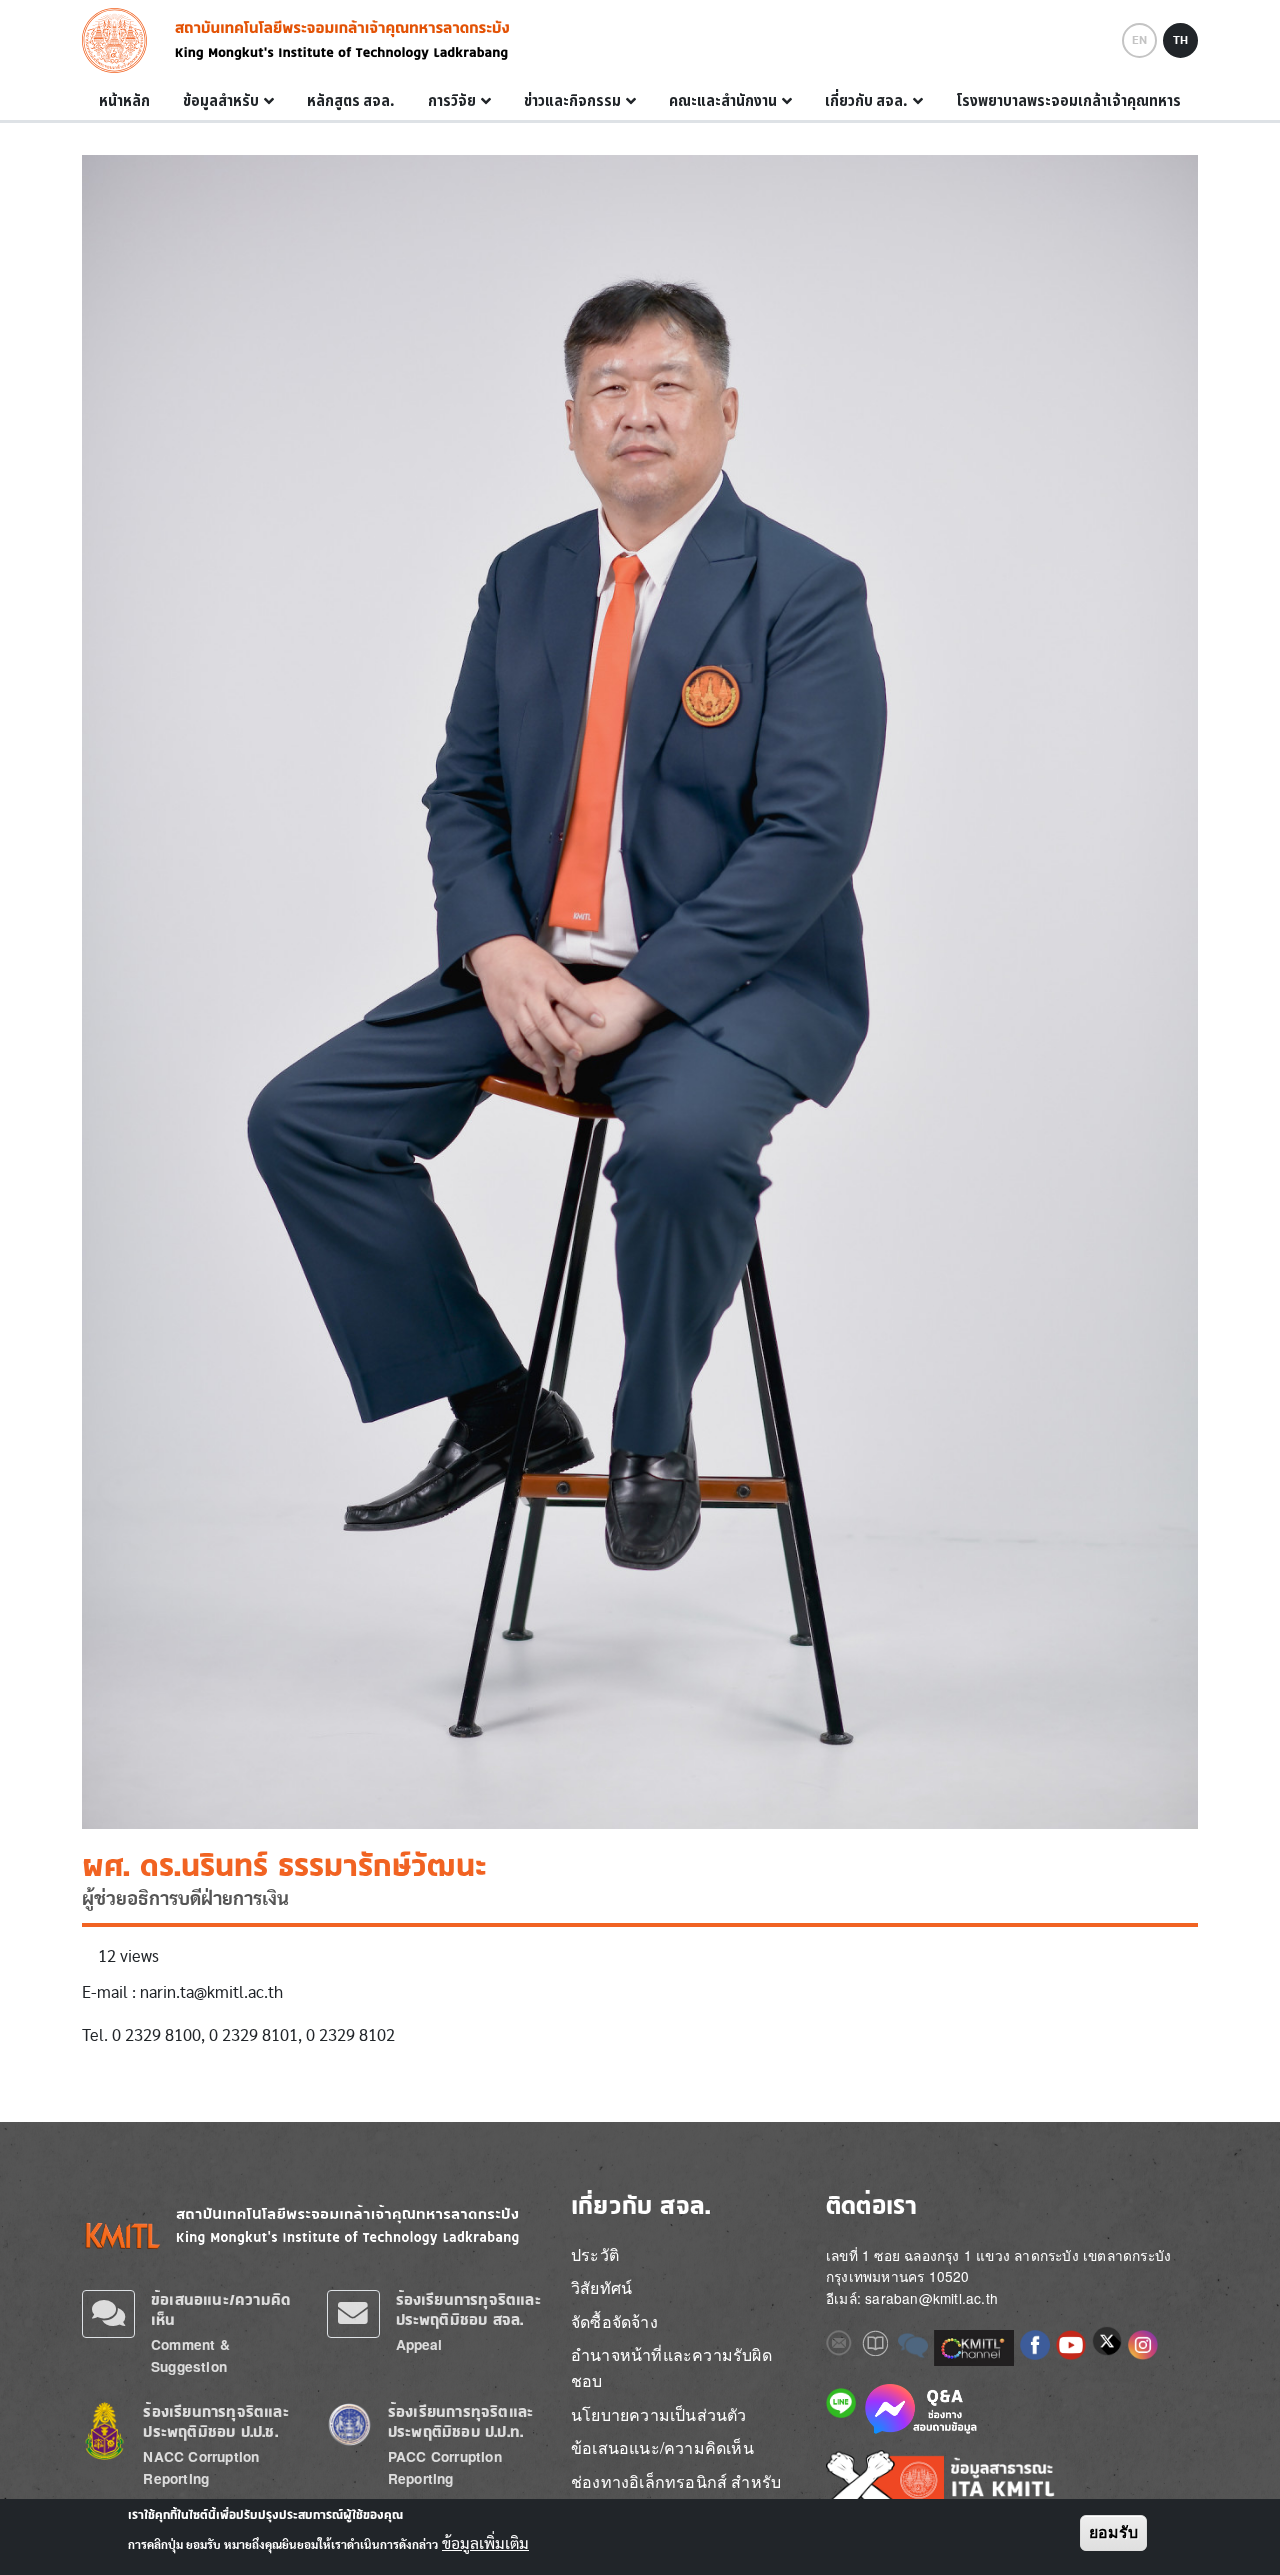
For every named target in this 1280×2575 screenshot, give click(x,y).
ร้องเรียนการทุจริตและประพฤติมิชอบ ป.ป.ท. (460, 2421)
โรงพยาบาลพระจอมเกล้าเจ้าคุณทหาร (1068, 101)
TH (1180, 40)
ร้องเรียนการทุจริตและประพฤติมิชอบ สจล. (468, 2309)
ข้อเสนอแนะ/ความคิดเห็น (662, 2447)
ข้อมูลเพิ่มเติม (485, 2543)
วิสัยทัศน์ (601, 2287)
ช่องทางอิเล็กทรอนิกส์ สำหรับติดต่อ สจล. (676, 2494)
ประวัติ (595, 2254)
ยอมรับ (1113, 2532)
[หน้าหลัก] (120, 40)
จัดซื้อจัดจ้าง (614, 2321)
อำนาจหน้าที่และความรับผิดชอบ (671, 2367)
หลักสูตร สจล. (351, 101)
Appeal (419, 2344)
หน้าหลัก (124, 101)
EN (1139, 40)
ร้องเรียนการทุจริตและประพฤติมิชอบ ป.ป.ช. (215, 2421)
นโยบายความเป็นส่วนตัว (659, 2414)
